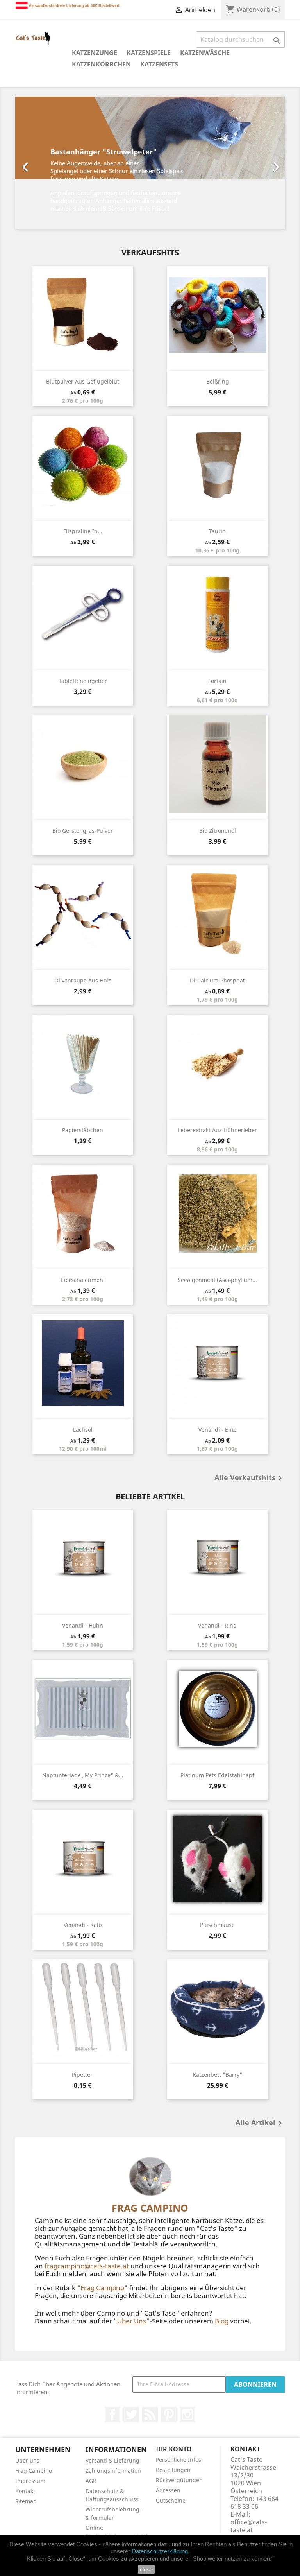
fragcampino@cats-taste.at (87, 2266)
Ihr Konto (174, 2449)
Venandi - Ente (218, 1430)
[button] (36, 163)
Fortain (217, 681)
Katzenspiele (149, 53)
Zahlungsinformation (113, 2471)
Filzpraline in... (83, 531)
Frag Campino (102, 2288)
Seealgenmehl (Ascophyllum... (217, 1280)
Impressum (30, 2481)
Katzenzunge (95, 53)
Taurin (217, 531)
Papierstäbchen (83, 1130)
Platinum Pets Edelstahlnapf (217, 1775)
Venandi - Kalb (83, 1925)
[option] (150, 163)
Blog (222, 2321)
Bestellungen (173, 2470)
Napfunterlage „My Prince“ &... (83, 1775)
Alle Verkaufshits (250, 1478)
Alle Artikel (260, 2123)
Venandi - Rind (217, 1625)
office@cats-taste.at (249, 2526)
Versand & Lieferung (112, 2460)
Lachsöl (83, 1430)
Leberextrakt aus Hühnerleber (217, 1130)
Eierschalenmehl (83, 1280)
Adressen (168, 2490)
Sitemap (26, 2501)
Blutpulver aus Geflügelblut (83, 381)
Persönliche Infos (179, 2460)
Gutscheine (171, 2500)
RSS (150, 2415)
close (146, 2569)
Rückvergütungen (179, 2480)
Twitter (131, 2415)
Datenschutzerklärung (160, 2551)
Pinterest (169, 2415)
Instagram (187, 2415)
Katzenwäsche (205, 53)
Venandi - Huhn (83, 1625)
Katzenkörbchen (101, 64)
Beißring (218, 381)
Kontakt (25, 2491)
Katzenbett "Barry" (217, 2075)
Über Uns (132, 2321)
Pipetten (83, 2075)
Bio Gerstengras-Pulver (83, 831)
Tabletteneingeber (83, 681)
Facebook (112, 2415)
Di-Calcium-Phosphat (217, 980)
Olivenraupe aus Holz (83, 980)
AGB (91, 2481)
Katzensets (159, 64)
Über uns (27, 2460)
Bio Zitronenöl (218, 831)
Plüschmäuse (217, 1925)
